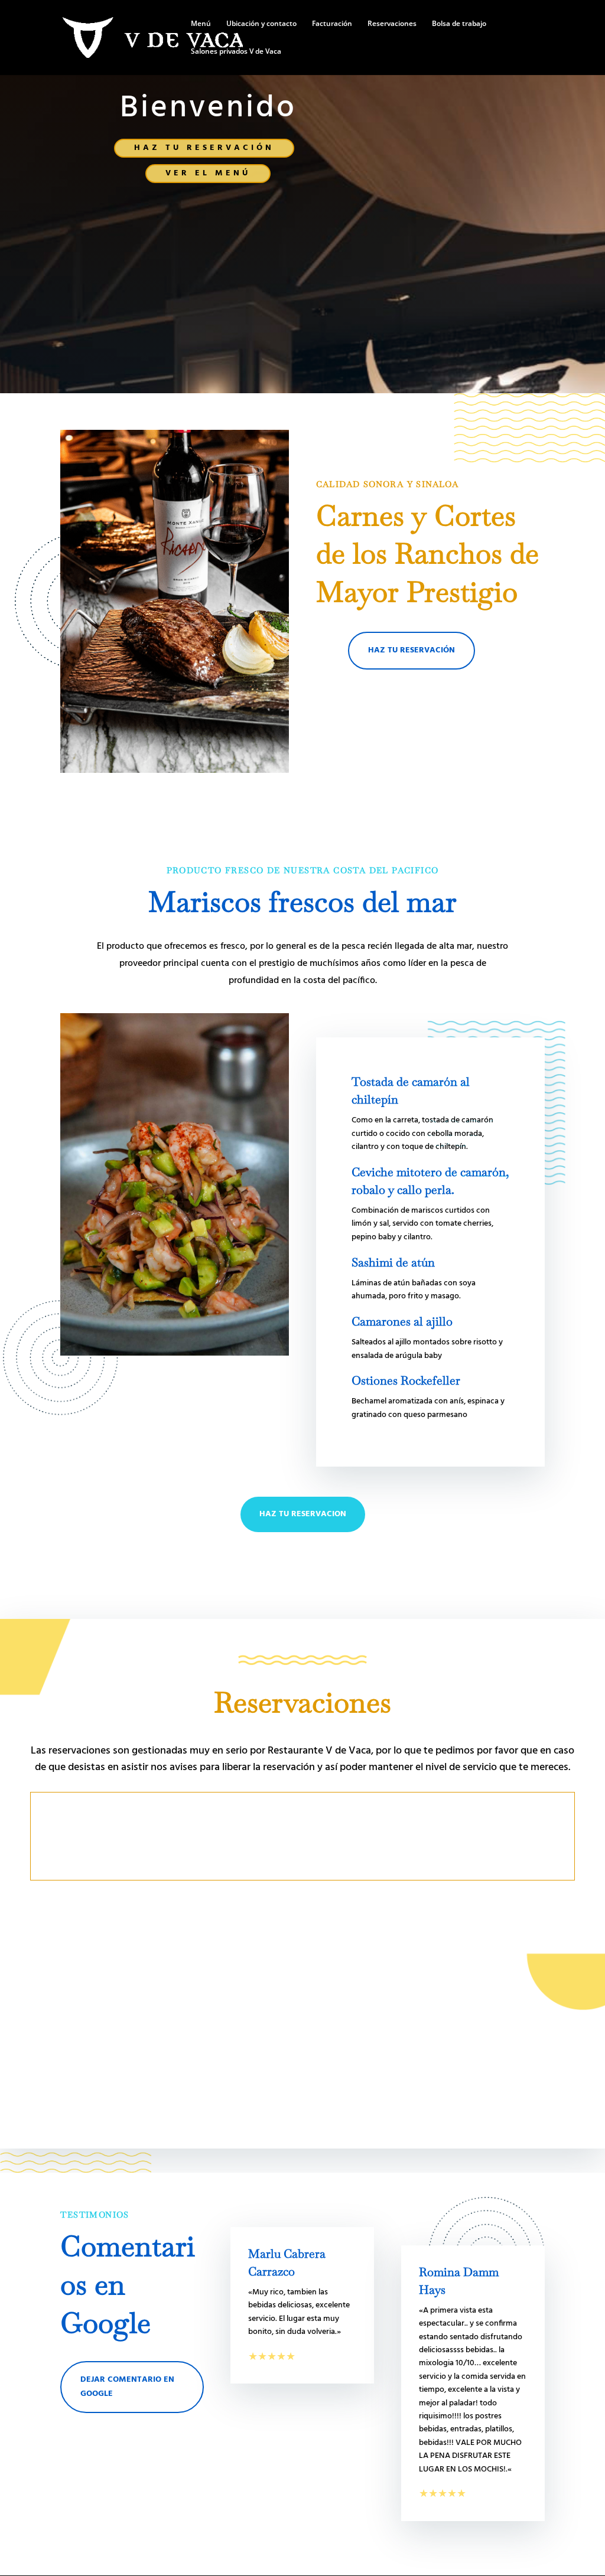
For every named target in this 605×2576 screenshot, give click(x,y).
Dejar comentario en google (127, 2387)
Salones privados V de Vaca (236, 52)
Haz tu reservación (204, 148)
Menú (201, 24)
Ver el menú (208, 173)
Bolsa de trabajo (459, 24)
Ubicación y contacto (261, 24)
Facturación (332, 24)
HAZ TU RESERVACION (303, 1514)
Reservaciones (392, 24)
